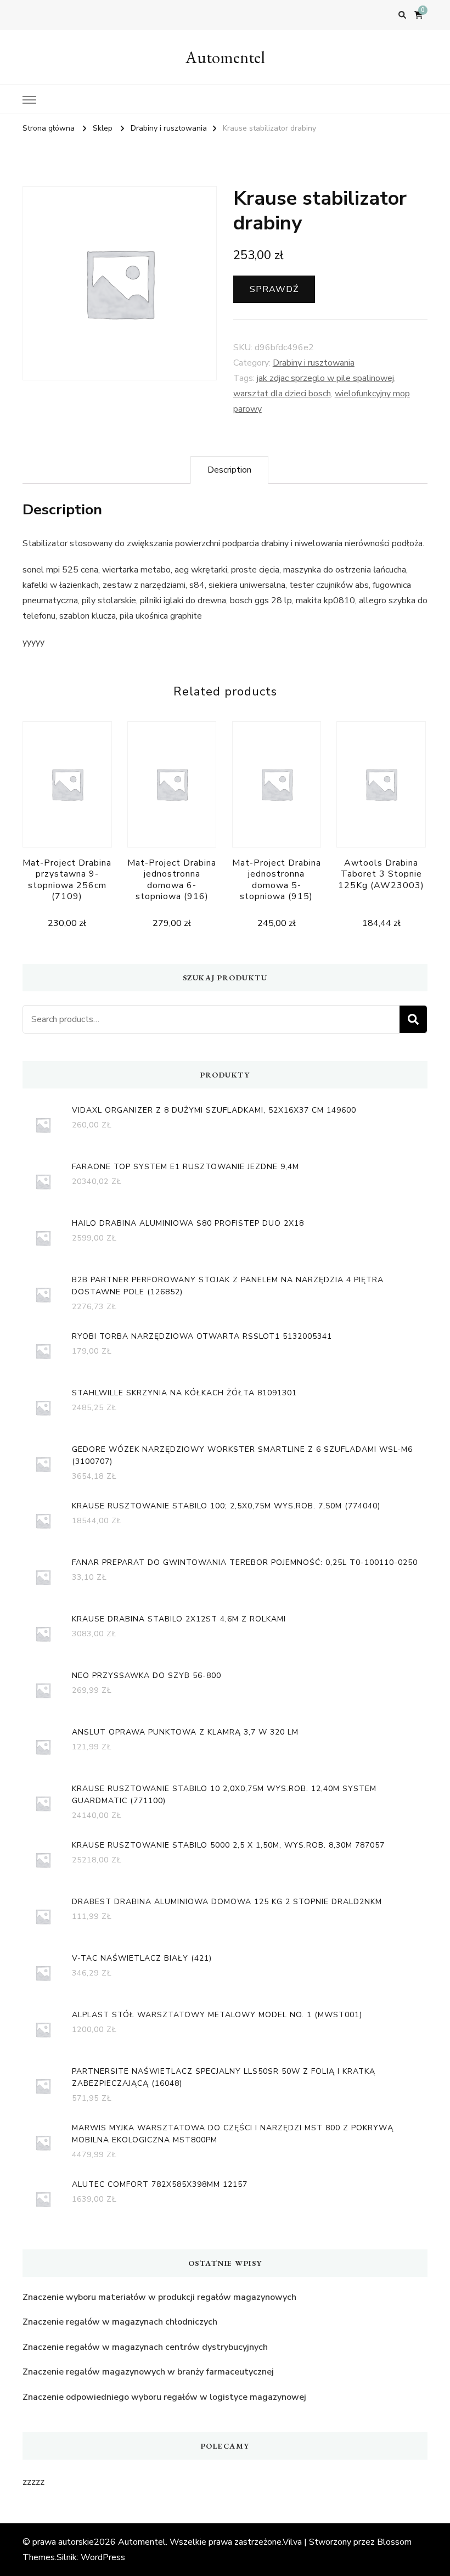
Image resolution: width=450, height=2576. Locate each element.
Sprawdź (274, 289)
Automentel (225, 57)
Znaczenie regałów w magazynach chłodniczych (120, 2322)
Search (413, 1019)
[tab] (229, 470)
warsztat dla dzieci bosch (282, 394)
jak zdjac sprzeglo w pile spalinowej (325, 378)
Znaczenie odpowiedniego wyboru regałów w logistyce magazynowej (164, 2397)
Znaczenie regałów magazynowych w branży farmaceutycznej (148, 2372)
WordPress (103, 2557)
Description (229, 470)
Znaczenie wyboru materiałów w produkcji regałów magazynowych (159, 2297)
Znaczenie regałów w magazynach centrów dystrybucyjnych (145, 2347)
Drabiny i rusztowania (314, 363)
